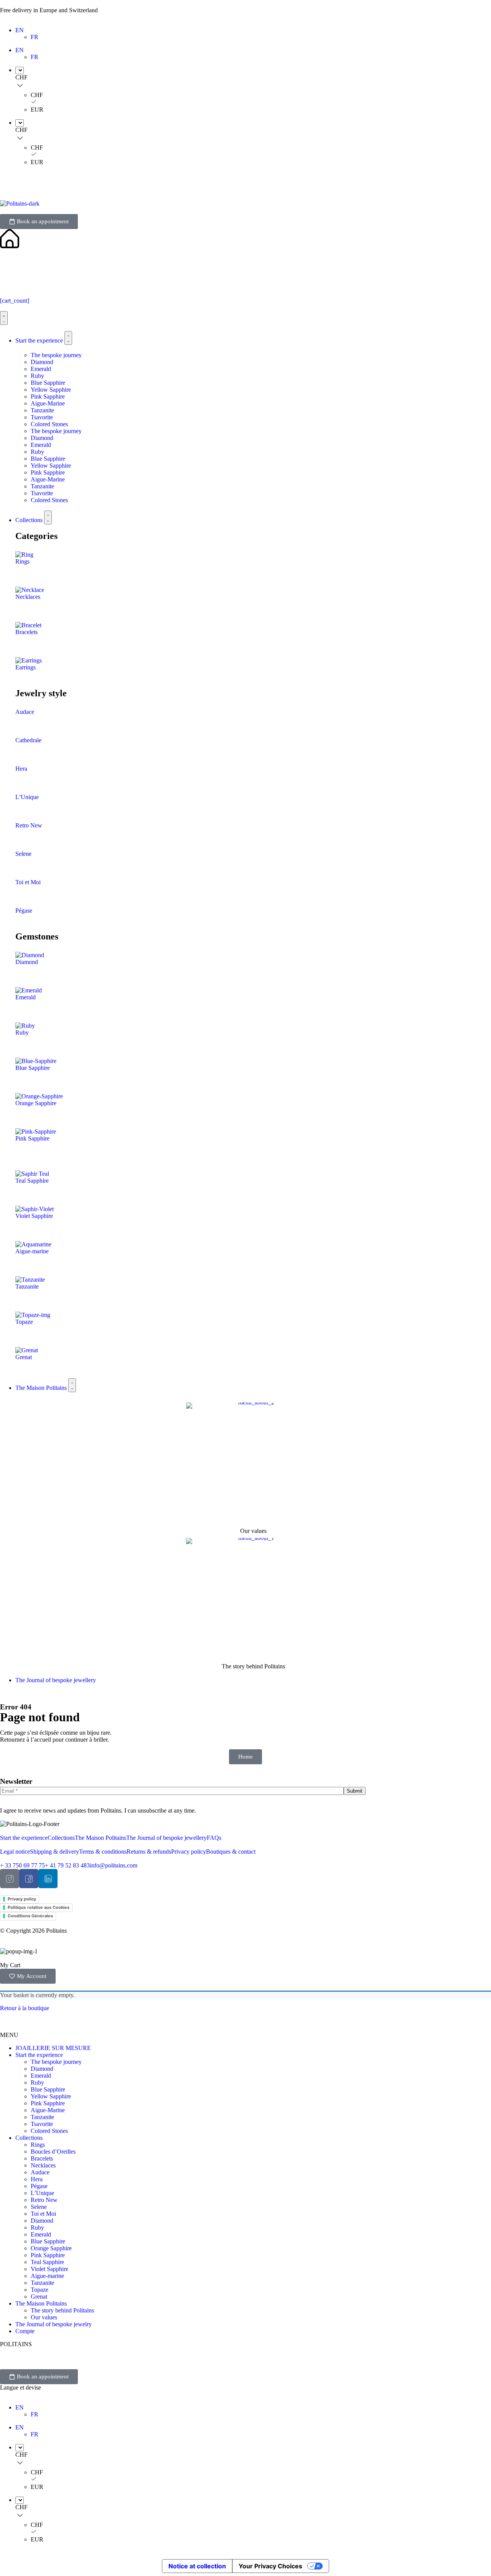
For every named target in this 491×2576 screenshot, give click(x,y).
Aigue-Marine (48, 403)
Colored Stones (49, 424)
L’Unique (27, 797)
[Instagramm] (10, 1879)
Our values (253, 1531)
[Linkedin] (48, 1879)
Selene (23, 854)
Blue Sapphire (48, 383)
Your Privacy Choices (270, 2566)
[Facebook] (29, 1879)
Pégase (24, 911)
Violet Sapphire (34, 1216)
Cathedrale (28, 740)
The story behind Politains (253, 1666)
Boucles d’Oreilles (53, 2152)
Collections (61, 1838)
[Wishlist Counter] (245, 274)
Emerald (41, 369)
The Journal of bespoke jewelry (54, 2324)
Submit (355, 1791)
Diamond (42, 362)
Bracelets (26, 632)
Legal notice (15, 1852)
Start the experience (24, 1838)
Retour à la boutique (25, 2008)
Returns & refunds (149, 1852)
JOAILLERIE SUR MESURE (53, 2048)
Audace (25, 712)
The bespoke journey (56, 355)
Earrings (26, 667)
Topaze (24, 1322)
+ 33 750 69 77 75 (22, 1865)
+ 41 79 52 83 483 (67, 1865)
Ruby (37, 376)
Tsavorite (42, 417)
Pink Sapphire (48, 396)
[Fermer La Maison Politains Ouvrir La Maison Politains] (72, 1385)
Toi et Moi (28, 882)
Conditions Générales (30, 1916)
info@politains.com (114, 1865)
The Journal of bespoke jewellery (166, 1838)
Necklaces (28, 597)
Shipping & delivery (54, 1852)
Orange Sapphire (36, 1103)
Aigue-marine (32, 1251)
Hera (21, 769)
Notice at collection (197, 2566)
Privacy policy (189, 1852)
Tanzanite (42, 410)
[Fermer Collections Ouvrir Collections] (48, 518)
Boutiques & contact (231, 1852)
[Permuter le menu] (4, 318)
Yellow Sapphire (51, 390)
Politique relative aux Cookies (39, 1907)
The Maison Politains (101, 1838)
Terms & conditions (103, 1852)
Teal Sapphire (32, 1181)
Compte (25, 2331)
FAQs (214, 1838)
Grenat (24, 1357)
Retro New (29, 825)
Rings (22, 561)
